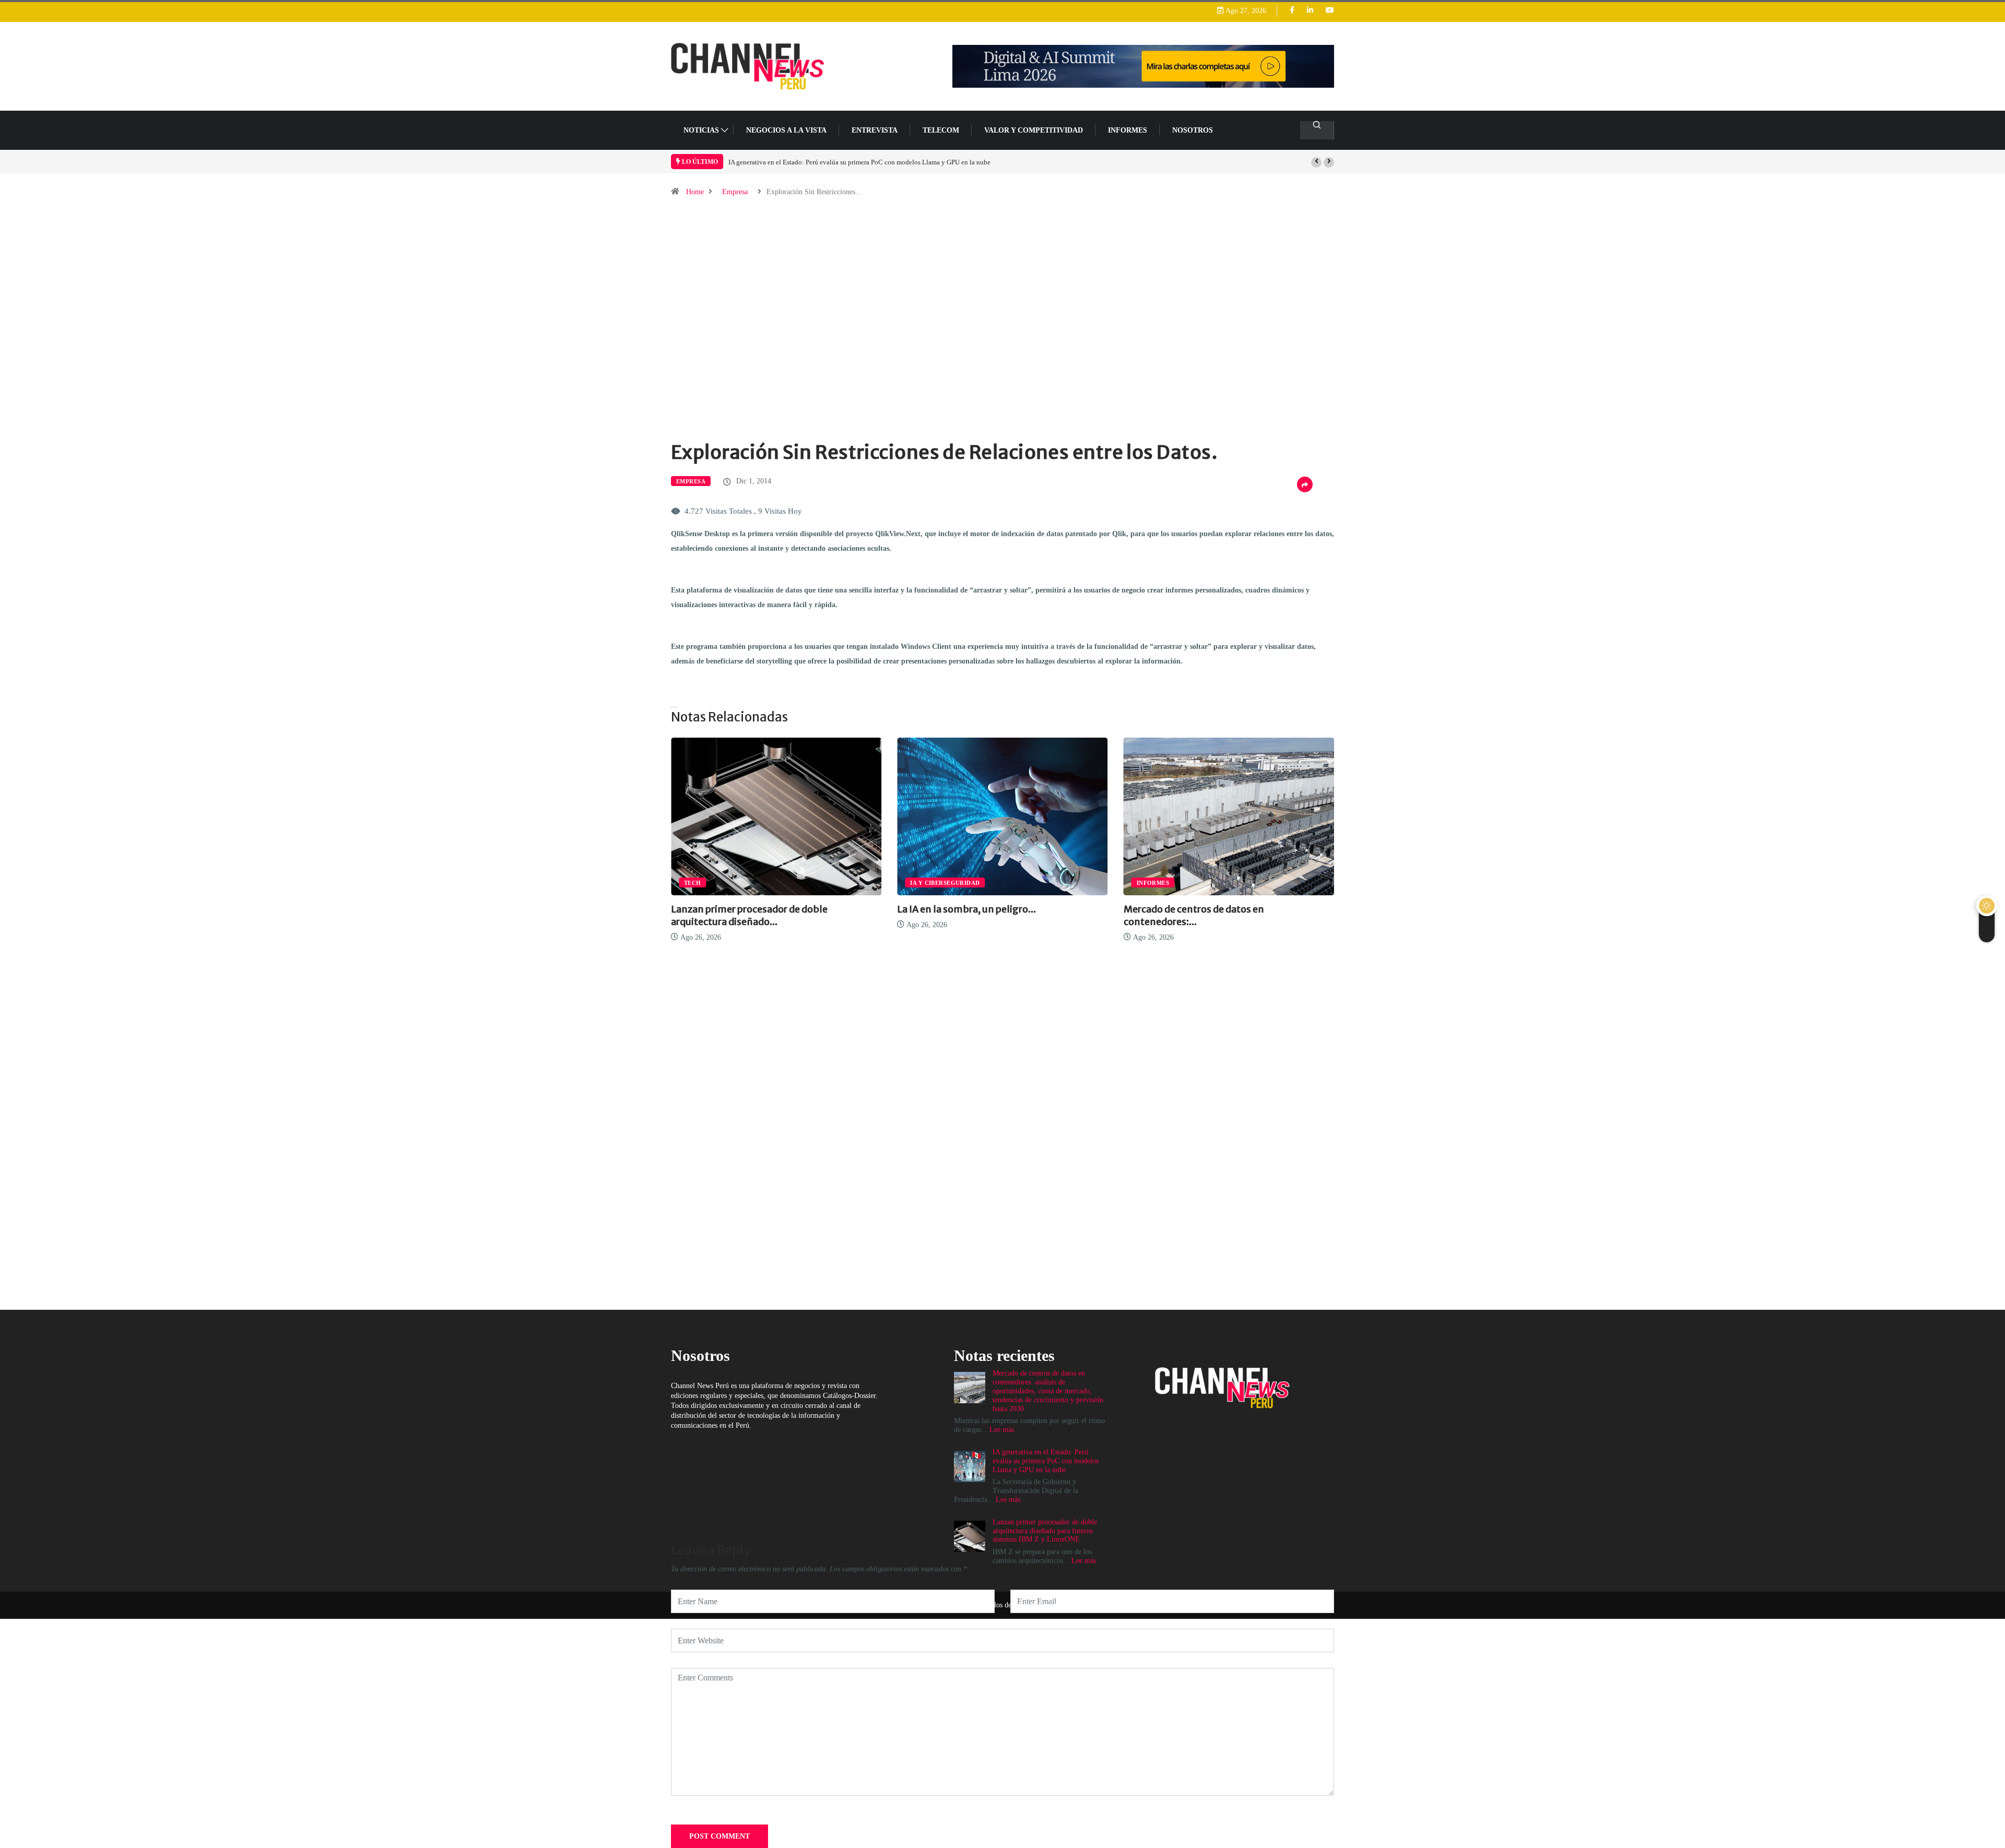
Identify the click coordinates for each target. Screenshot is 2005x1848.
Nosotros (1193, 130)
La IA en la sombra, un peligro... (816, 909)
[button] (1316, 162)
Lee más (1084, 1561)
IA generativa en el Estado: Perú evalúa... (1289, 909)
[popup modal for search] (1317, 130)
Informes (1128, 130)
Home (695, 192)
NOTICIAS (701, 130)
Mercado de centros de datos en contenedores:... (1043, 915)
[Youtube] (1330, 11)
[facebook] (1292, 11)
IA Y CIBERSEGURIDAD (794, 883)
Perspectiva (1233, 883)
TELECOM (941, 130)
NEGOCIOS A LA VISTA (786, 130)
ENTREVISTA (875, 130)
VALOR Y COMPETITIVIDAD (1034, 130)
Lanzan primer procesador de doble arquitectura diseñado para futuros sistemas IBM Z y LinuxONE (1045, 1531)
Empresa (735, 192)
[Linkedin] (1310, 11)
